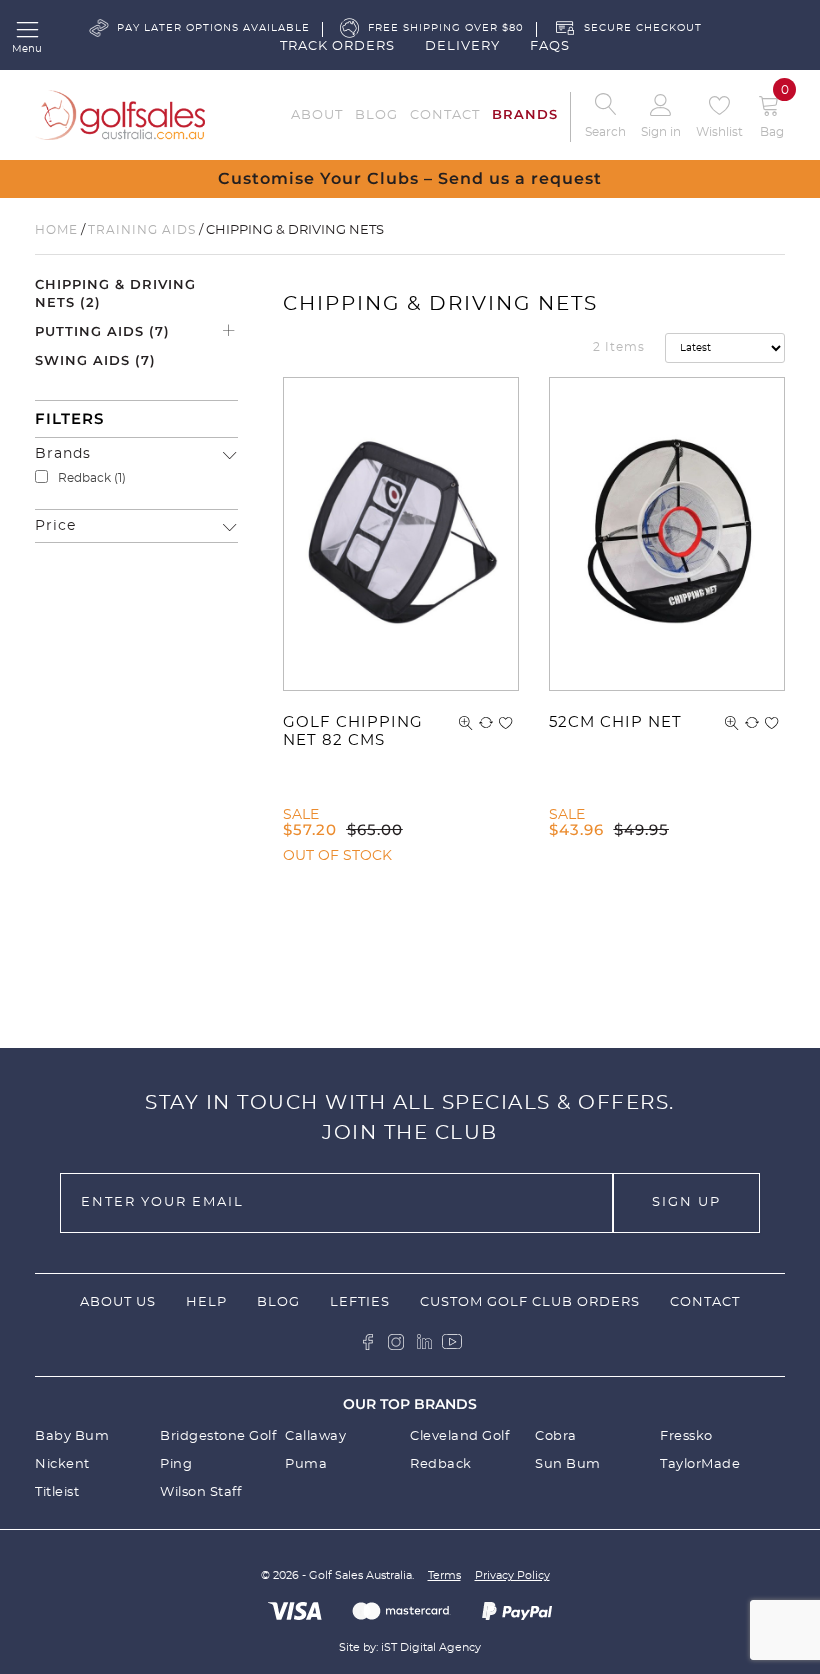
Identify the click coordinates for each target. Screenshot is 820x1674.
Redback (84, 478)
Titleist (57, 1492)
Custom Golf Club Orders (530, 1302)
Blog (376, 115)
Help (206, 1302)
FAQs (550, 46)
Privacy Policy (512, 1575)
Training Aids (142, 230)
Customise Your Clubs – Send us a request (410, 178)
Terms (444, 1575)
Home (56, 230)
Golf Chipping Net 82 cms (353, 731)
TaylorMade (700, 1464)
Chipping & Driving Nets (115, 293)
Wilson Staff (200, 1492)
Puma (306, 1464)
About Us (118, 1302)
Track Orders (337, 46)
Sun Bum (568, 1464)
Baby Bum (72, 1436)
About (317, 115)
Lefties (360, 1302)
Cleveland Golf (459, 1436)
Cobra (556, 1436)
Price (55, 526)
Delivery (462, 46)
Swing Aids (95, 360)
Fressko (686, 1436)
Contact (445, 115)
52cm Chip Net (615, 722)
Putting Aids (102, 331)
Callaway (315, 1436)
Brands (525, 114)
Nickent (62, 1464)
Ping (176, 1464)
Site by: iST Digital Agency (410, 1647)
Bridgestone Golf (218, 1436)
